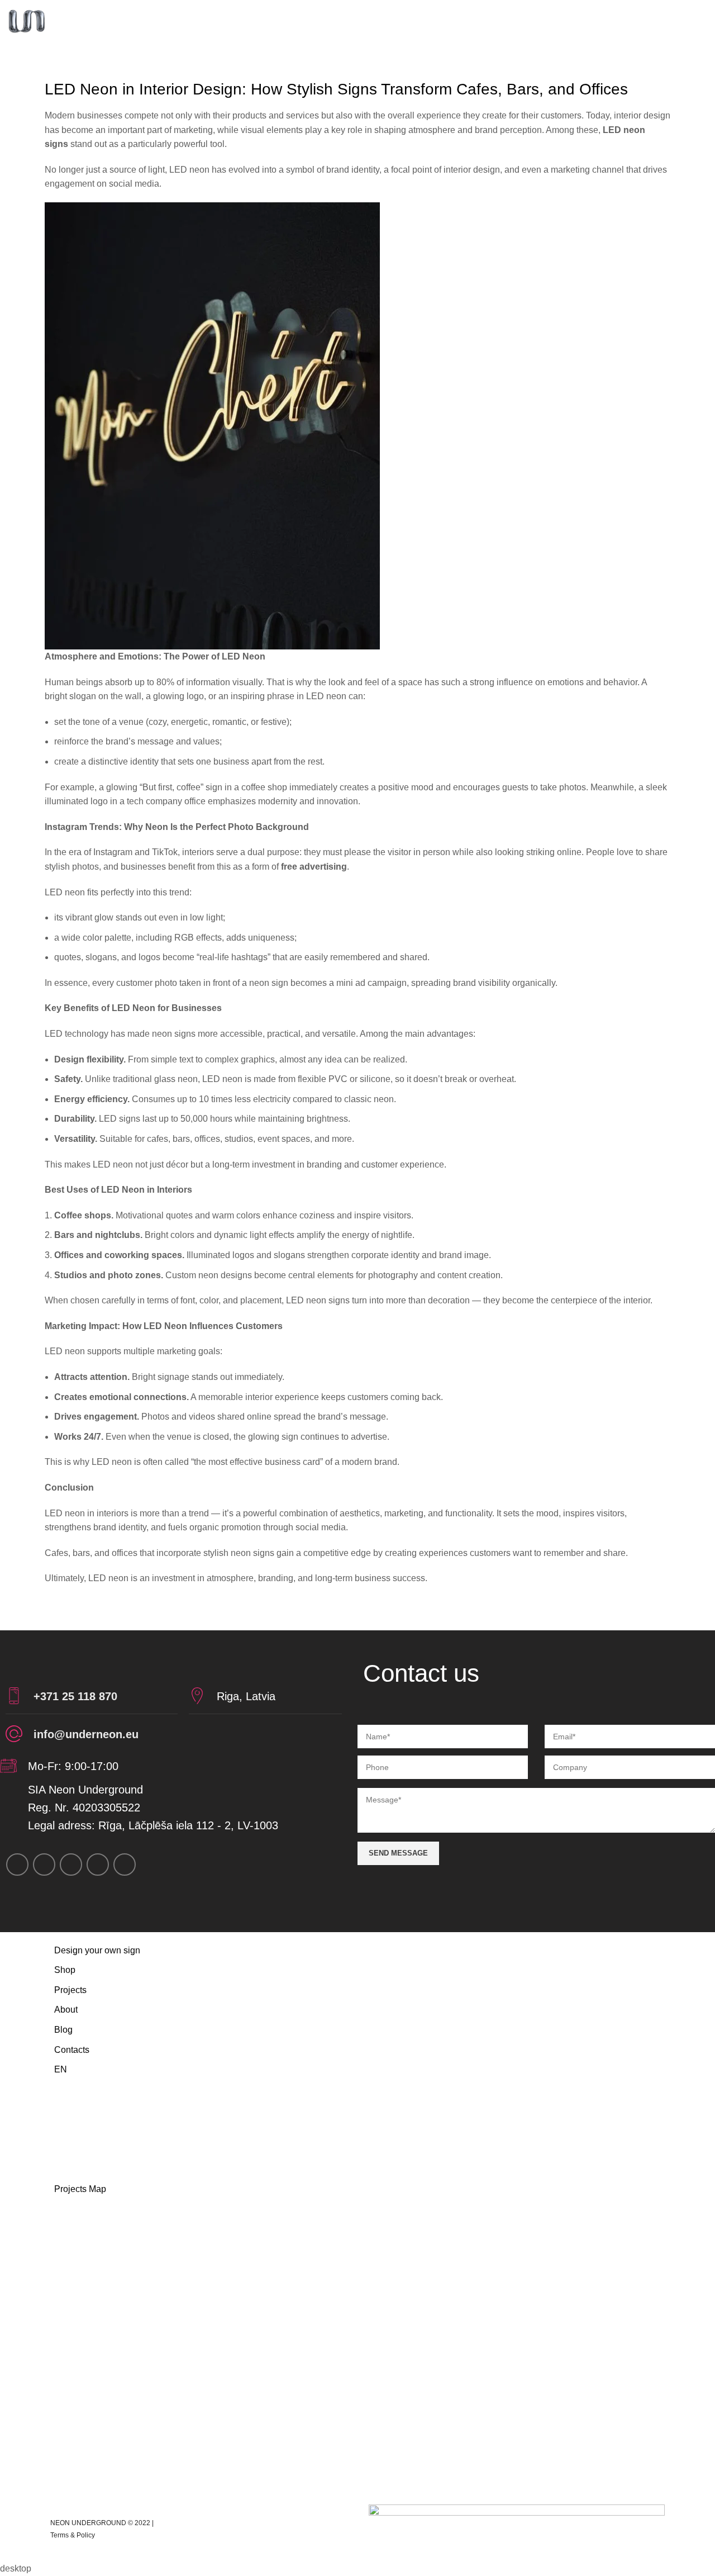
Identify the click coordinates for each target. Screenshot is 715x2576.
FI (68, 2129)
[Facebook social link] (17, 1865)
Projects (70, 1990)
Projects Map (80, 2189)
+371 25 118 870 (75, 1696)
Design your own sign (97, 1950)
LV (69, 2169)
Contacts (72, 2050)
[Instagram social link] (44, 1865)
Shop (65, 1970)
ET (70, 2109)
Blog (63, 2030)
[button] (357, 2214)
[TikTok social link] (98, 1865)
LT (69, 2149)
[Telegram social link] (125, 1865)
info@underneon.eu (86, 1734)
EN (61, 2069)
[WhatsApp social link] (71, 1865)
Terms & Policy (73, 2535)
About (66, 2010)
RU (70, 2089)
